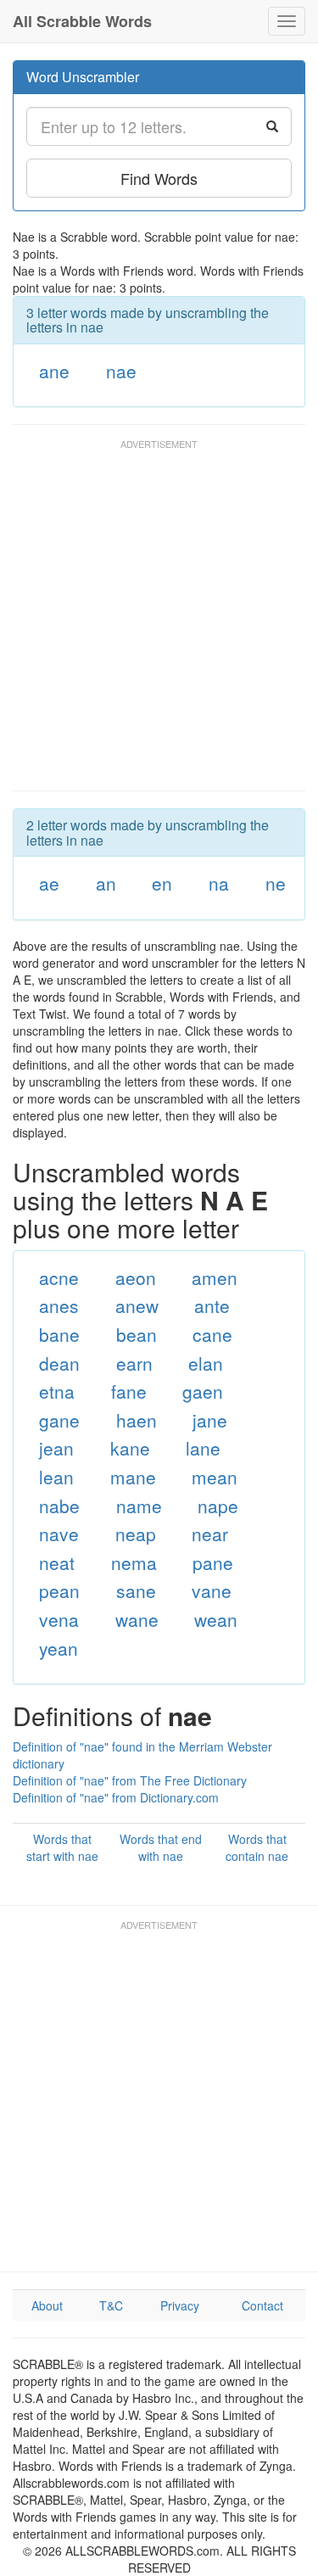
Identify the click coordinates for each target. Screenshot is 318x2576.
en (162, 883)
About (47, 2305)
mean (215, 1477)
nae (121, 371)
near (210, 1534)
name (139, 1506)
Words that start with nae (62, 1847)
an (106, 883)
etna (57, 1391)
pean (59, 1590)
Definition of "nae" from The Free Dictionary (130, 1780)
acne (59, 1277)
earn (134, 1363)
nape (218, 1506)
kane (130, 1448)
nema (134, 1562)
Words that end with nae (161, 1847)
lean (56, 1477)
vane (212, 1590)
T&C (111, 2305)
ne (276, 883)
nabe (59, 1506)
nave (59, 1534)
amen (215, 1277)
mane (133, 1477)
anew (137, 1305)
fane (129, 1391)
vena (59, 1619)
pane (213, 1562)
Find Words (159, 178)
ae (49, 883)
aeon (136, 1277)
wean (216, 1619)
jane (210, 1420)
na (219, 883)
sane (136, 1590)
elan (206, 1363)
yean (59, 1648)
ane (54, 371)
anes (59, 1305)
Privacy (180, 2305)
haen (137, 1420)
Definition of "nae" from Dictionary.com (116, 1797)
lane (203, 1448)
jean (56, 1448)
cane (212, 1334)
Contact (262, 2305)
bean (137, 1334)
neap (136, 1534)
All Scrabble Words (82, 21)
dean (59, 1363)
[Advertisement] (159, 623)
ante (212, 1305)
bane (59, 1334)
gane (59, 1420)
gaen (203, 1391)
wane (137, 1619)
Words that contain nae (257, 1847)
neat (57, 1562)
